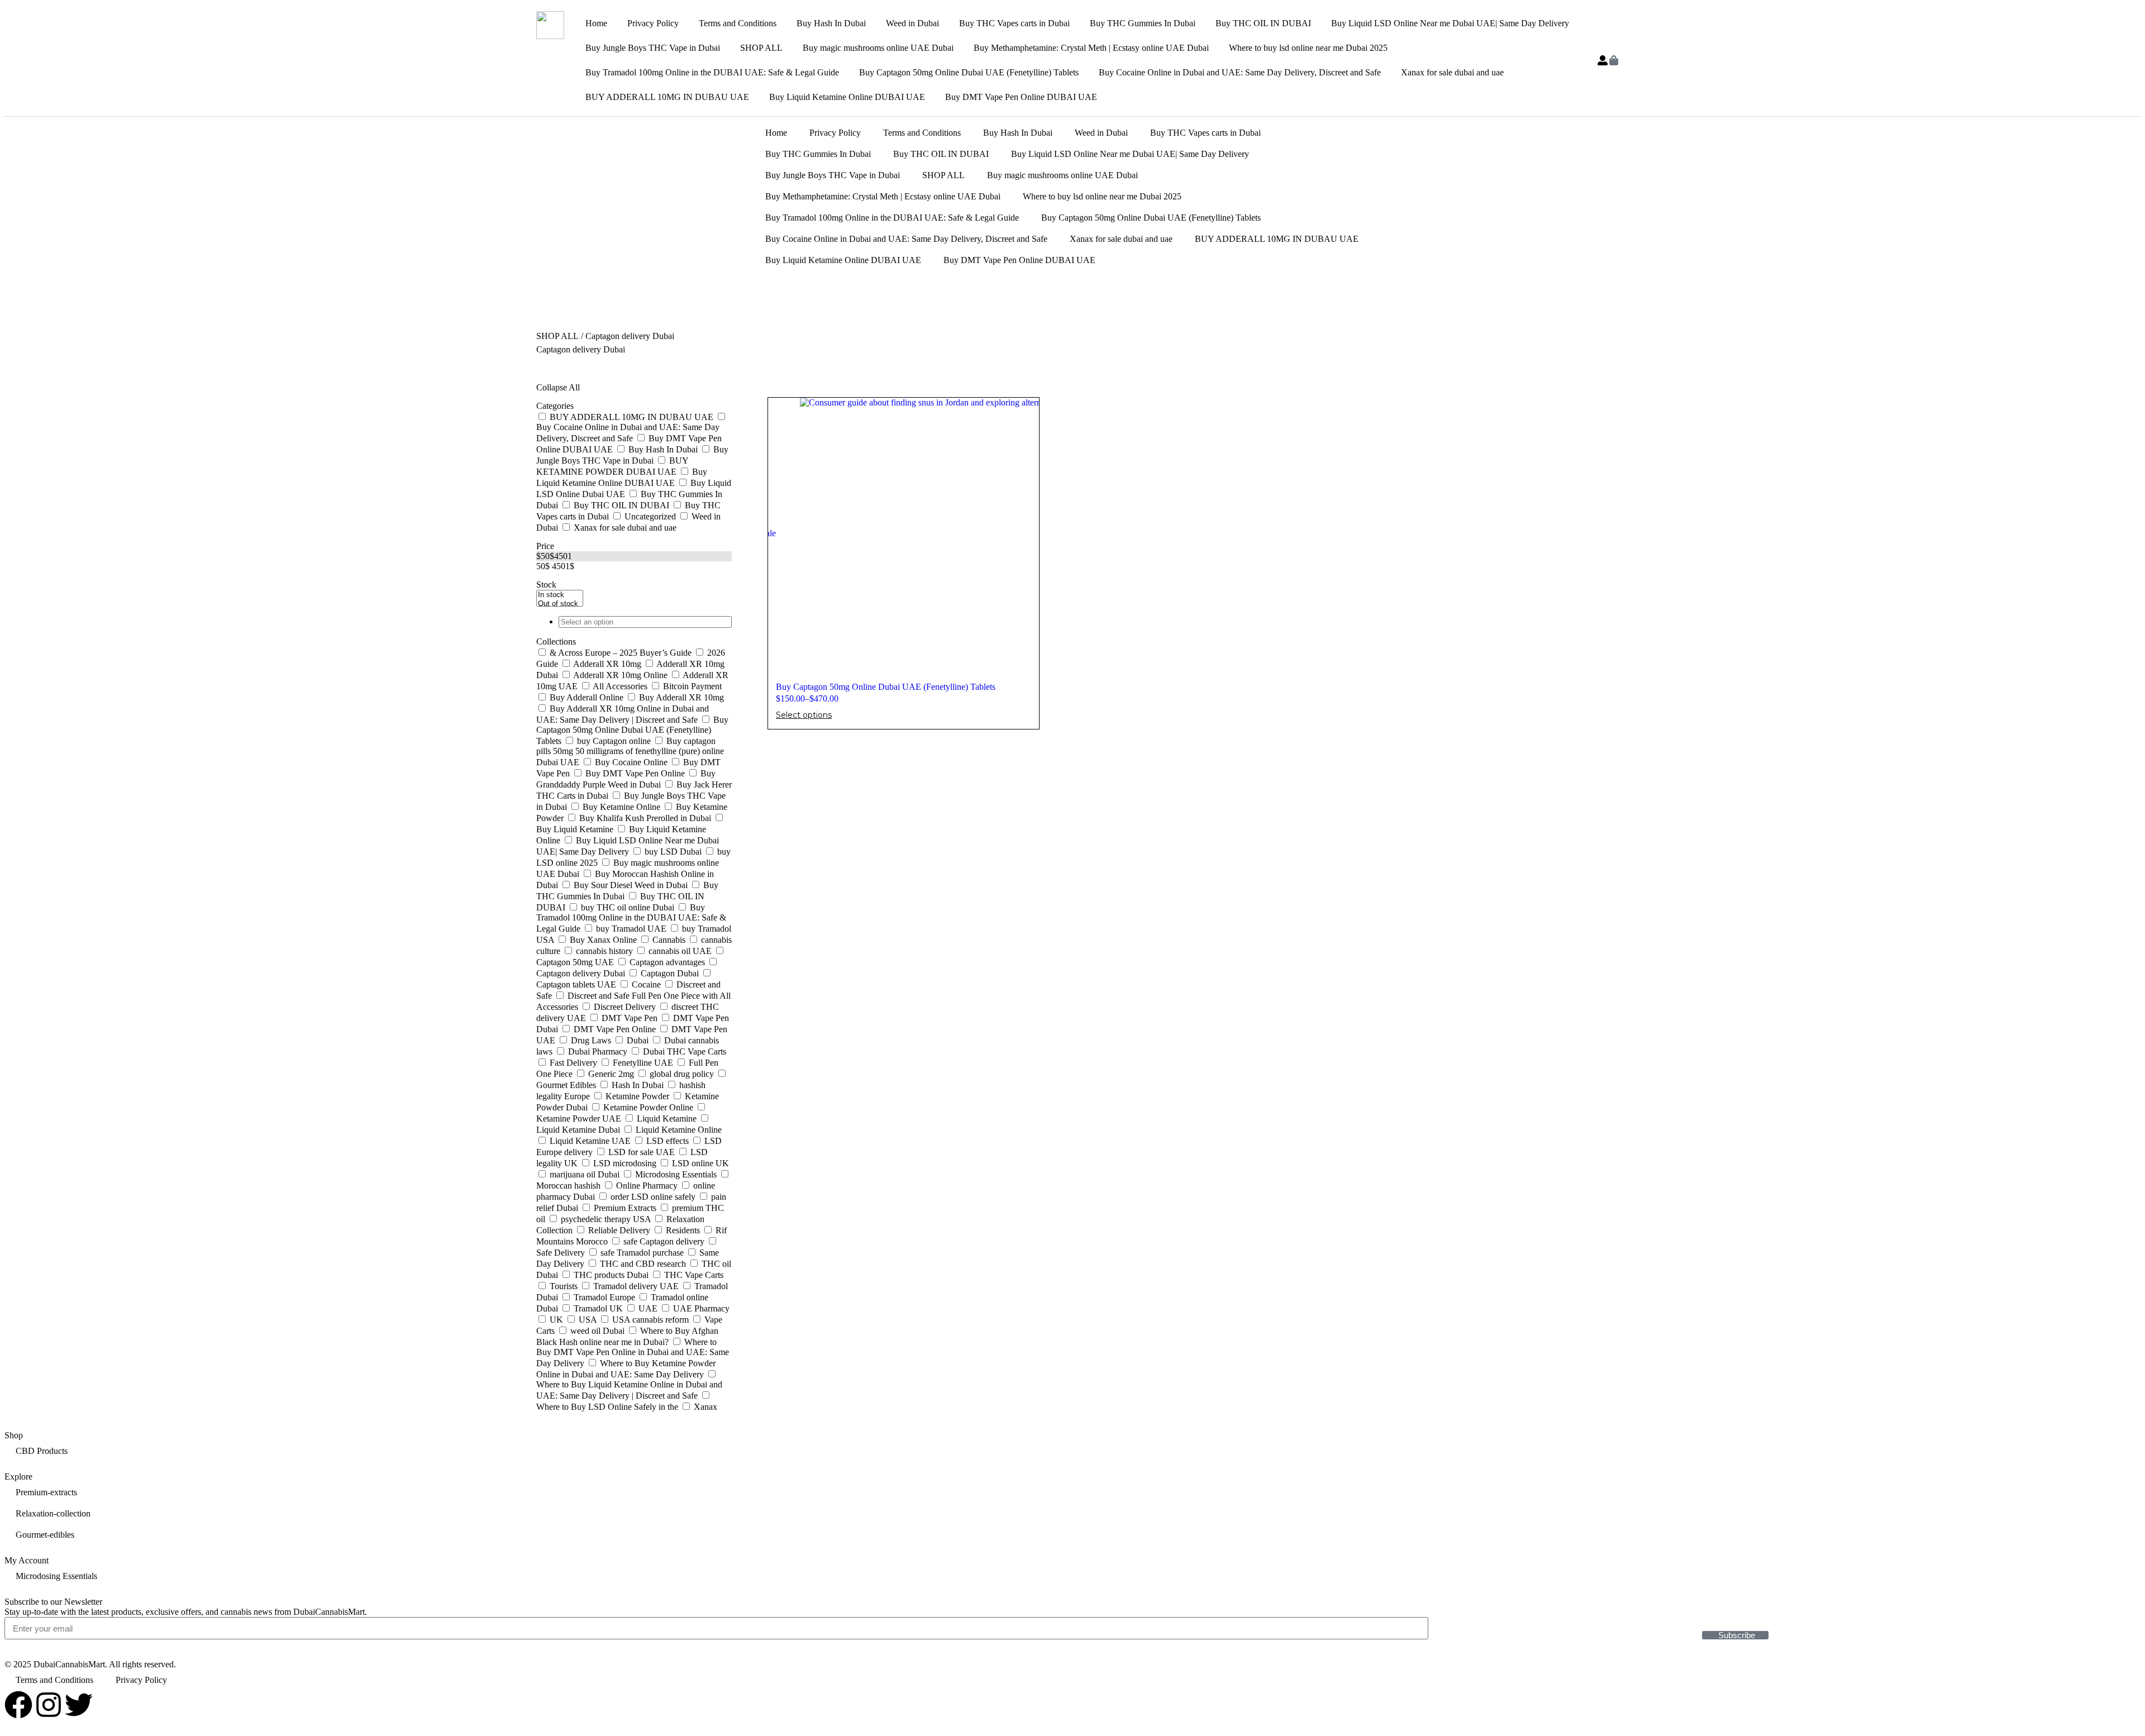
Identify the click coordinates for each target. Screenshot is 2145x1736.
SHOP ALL (761, 48)
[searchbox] (645, 622)
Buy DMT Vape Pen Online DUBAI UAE (1021, 97)
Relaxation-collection (53, 1513)
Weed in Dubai (912, 23)
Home (596, 23)
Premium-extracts (46, 1492)
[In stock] (560, 595)
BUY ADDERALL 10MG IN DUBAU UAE (667, 97)
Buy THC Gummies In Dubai (1143, 23)
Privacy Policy (653, 23)
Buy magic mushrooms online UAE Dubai (878, 48)
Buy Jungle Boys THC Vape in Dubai (653, 48)
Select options (804, 715)
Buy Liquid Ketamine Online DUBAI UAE (847, 97)
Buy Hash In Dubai (831, 23)
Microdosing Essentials (56, 1576)
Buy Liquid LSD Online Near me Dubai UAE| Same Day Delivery (1450, 23)
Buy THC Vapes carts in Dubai (1014, 23)
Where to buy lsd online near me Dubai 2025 (1308, 48)
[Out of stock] (560, 604)
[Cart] (1614, 60)
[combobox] (634, 622)
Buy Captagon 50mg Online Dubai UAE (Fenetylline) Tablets (969, 72)
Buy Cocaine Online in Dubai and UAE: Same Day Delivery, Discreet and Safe (1240, 72)
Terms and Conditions (738, 23)
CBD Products (42, 1451)
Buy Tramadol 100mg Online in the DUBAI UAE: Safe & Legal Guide (712, 72)
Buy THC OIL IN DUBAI (1263, 23)
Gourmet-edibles (45, 1535)
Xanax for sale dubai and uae (1452, 72)
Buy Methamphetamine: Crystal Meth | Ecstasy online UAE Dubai (1091, 48)
